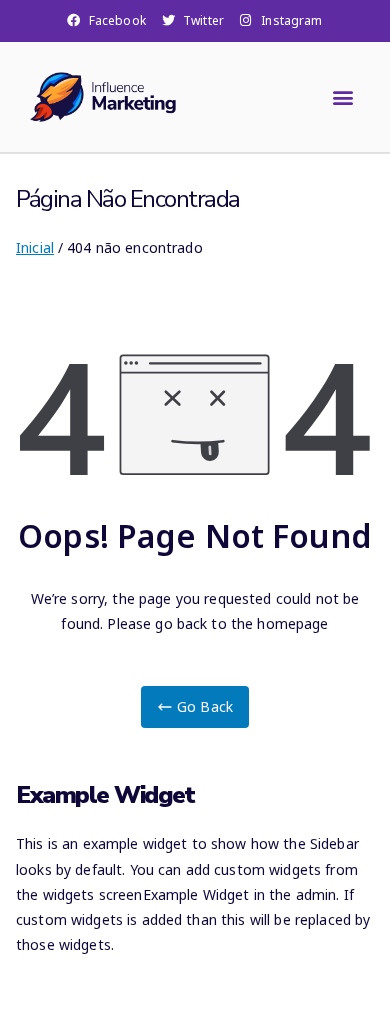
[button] (343, 96)
